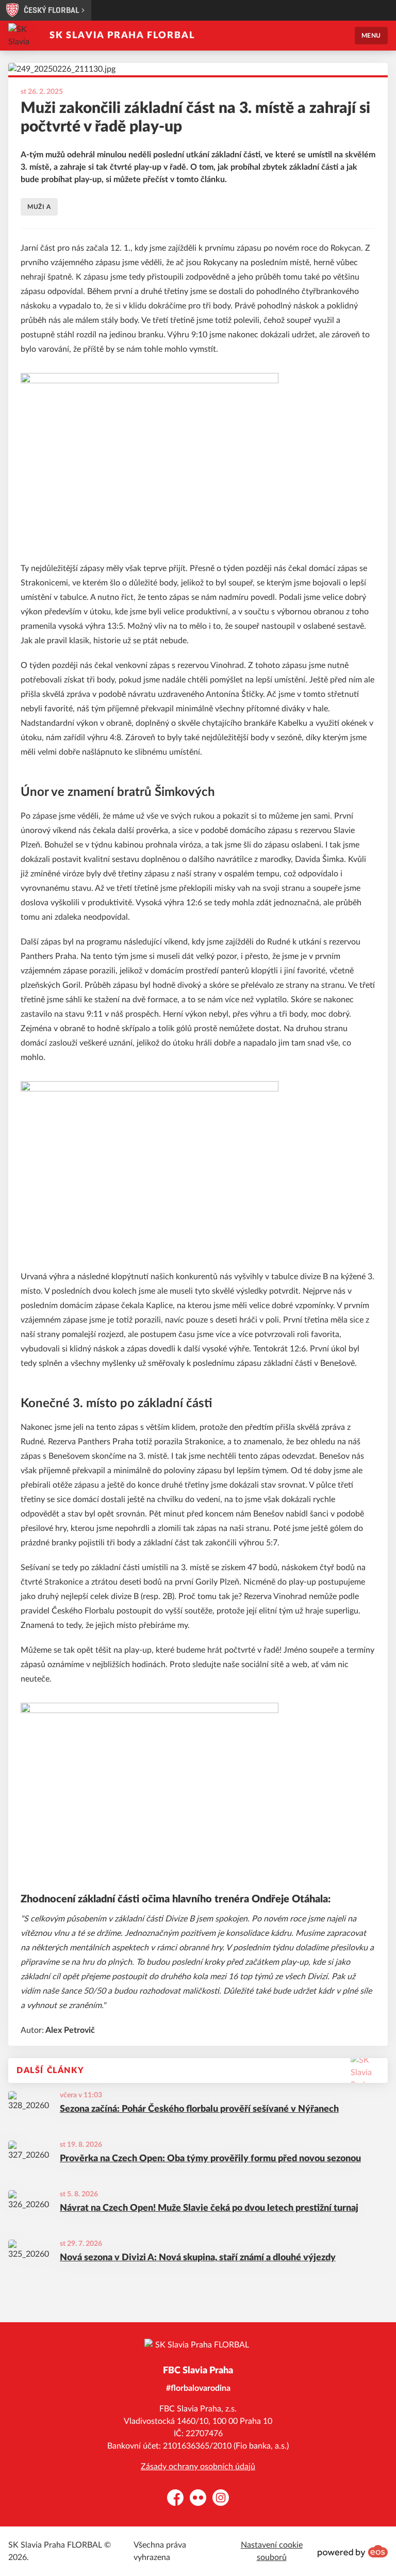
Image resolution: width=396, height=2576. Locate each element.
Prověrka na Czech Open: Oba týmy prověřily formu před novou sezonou (210, 2159)
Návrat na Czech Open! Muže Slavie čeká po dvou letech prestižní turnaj (209, 2208)
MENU (371, 36)
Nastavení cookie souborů (272, 2551)
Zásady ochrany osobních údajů (198, 2467)
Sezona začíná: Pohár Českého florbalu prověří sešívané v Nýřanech (199, 2109)
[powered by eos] (353, 2551)
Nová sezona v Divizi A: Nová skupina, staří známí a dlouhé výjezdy (198, 2258)
